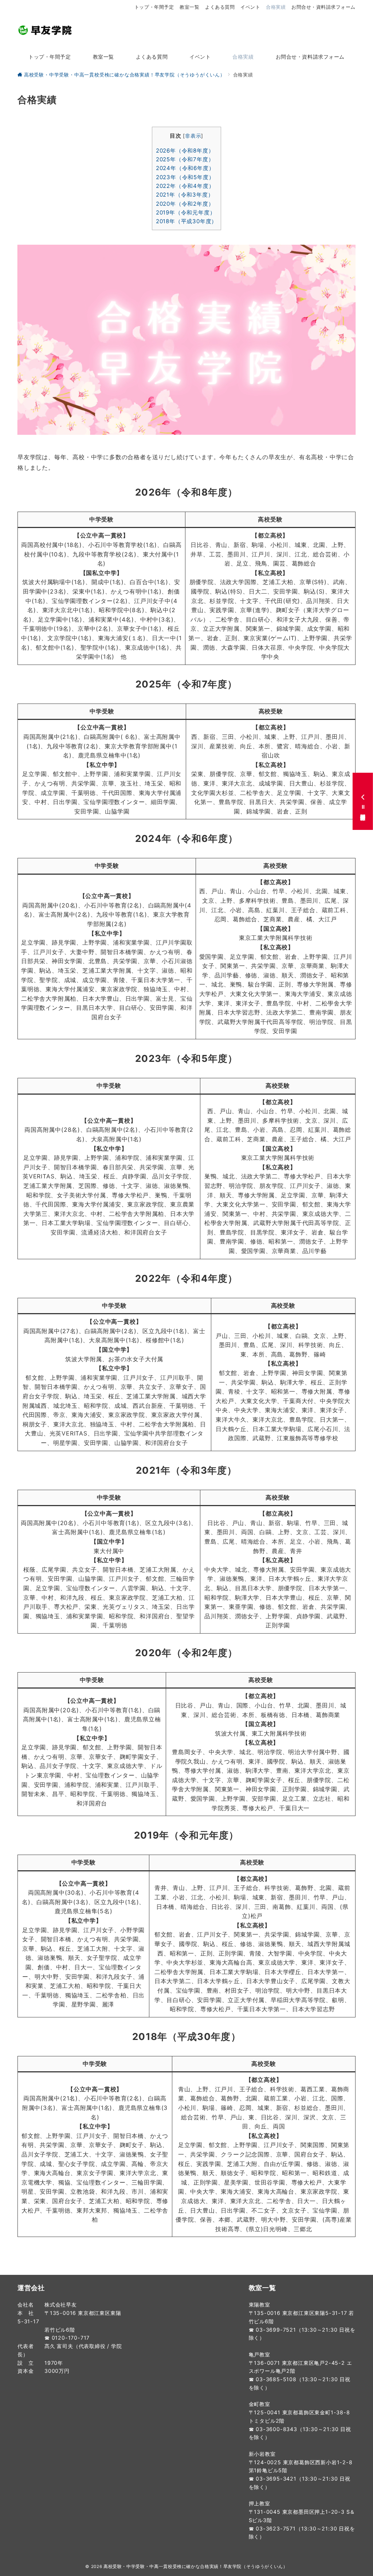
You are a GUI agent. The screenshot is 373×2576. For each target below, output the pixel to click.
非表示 (193, 136)
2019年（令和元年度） (186, 212)
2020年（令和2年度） (185, 204)
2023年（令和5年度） (185, 177)
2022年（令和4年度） (185, 186)
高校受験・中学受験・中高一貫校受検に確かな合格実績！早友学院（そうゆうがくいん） (196, 2567)
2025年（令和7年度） (185, 159)
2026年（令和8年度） (185, 151)
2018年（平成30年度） (186, 221)
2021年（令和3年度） (185, 195)
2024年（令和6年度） (185, 168)
